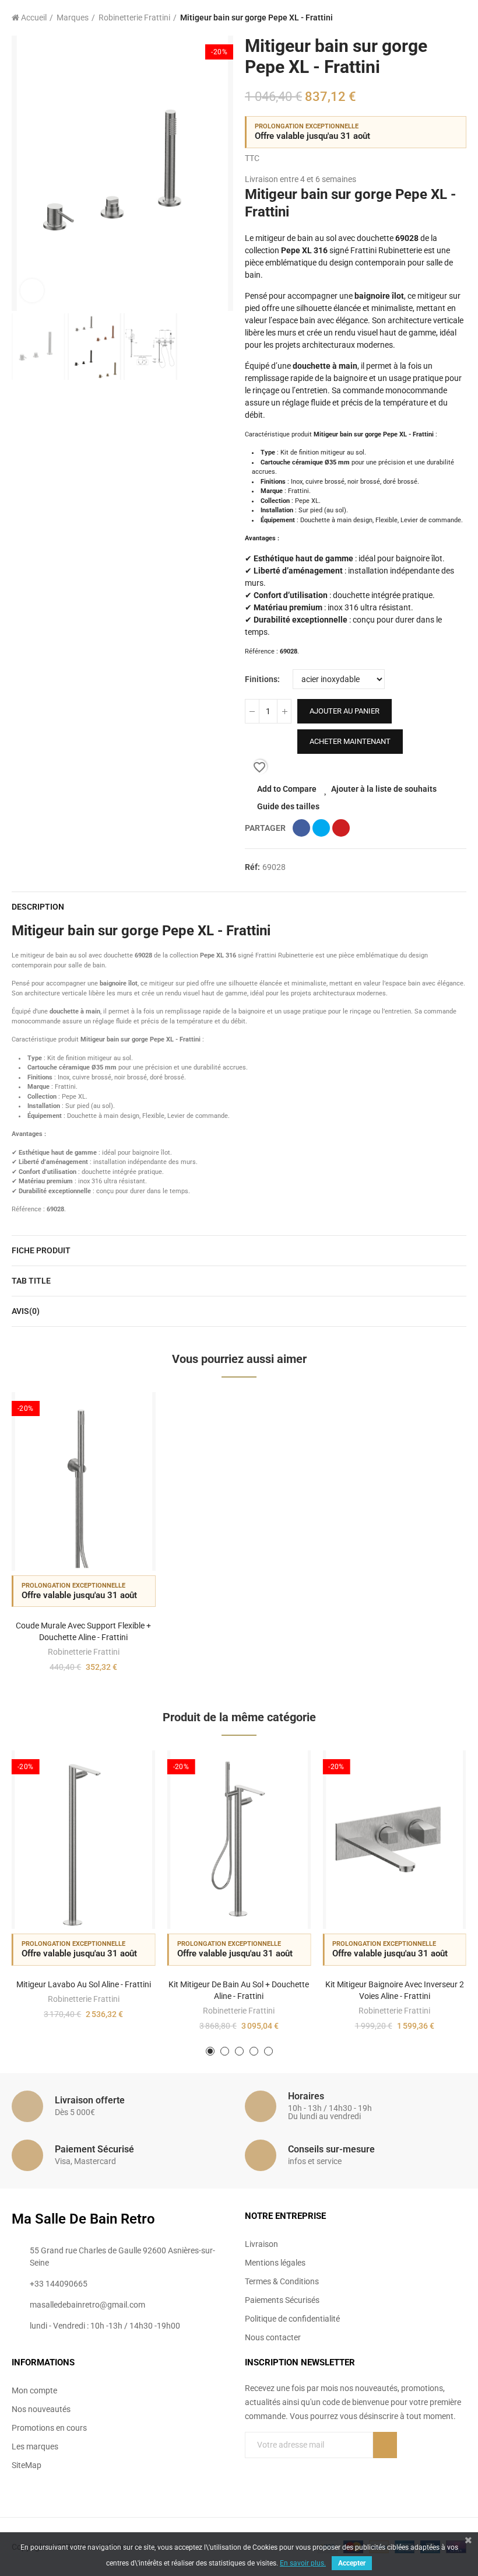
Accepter (352, 2563)
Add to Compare (287, 789)
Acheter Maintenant (350, 741)
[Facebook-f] (332, 2477)
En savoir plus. (303, 2563)
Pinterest (341, 828)
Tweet (321, 828)
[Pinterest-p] (356, 2477)
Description (38, 907)
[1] (385, 2445)
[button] (23, 173)
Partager (301, 828)
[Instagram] (379, 2477)
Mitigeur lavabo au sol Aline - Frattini (84, 1984)
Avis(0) (26, 1311)
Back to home (443, 18)
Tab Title (31, 1281)
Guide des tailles (288, 806)
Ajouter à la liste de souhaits (384, 789)
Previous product (428, 18)
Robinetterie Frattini (84, 1652)
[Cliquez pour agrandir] (32, 291)
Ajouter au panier (345, 711)
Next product (458, 18)
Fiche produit (41, 1250)
